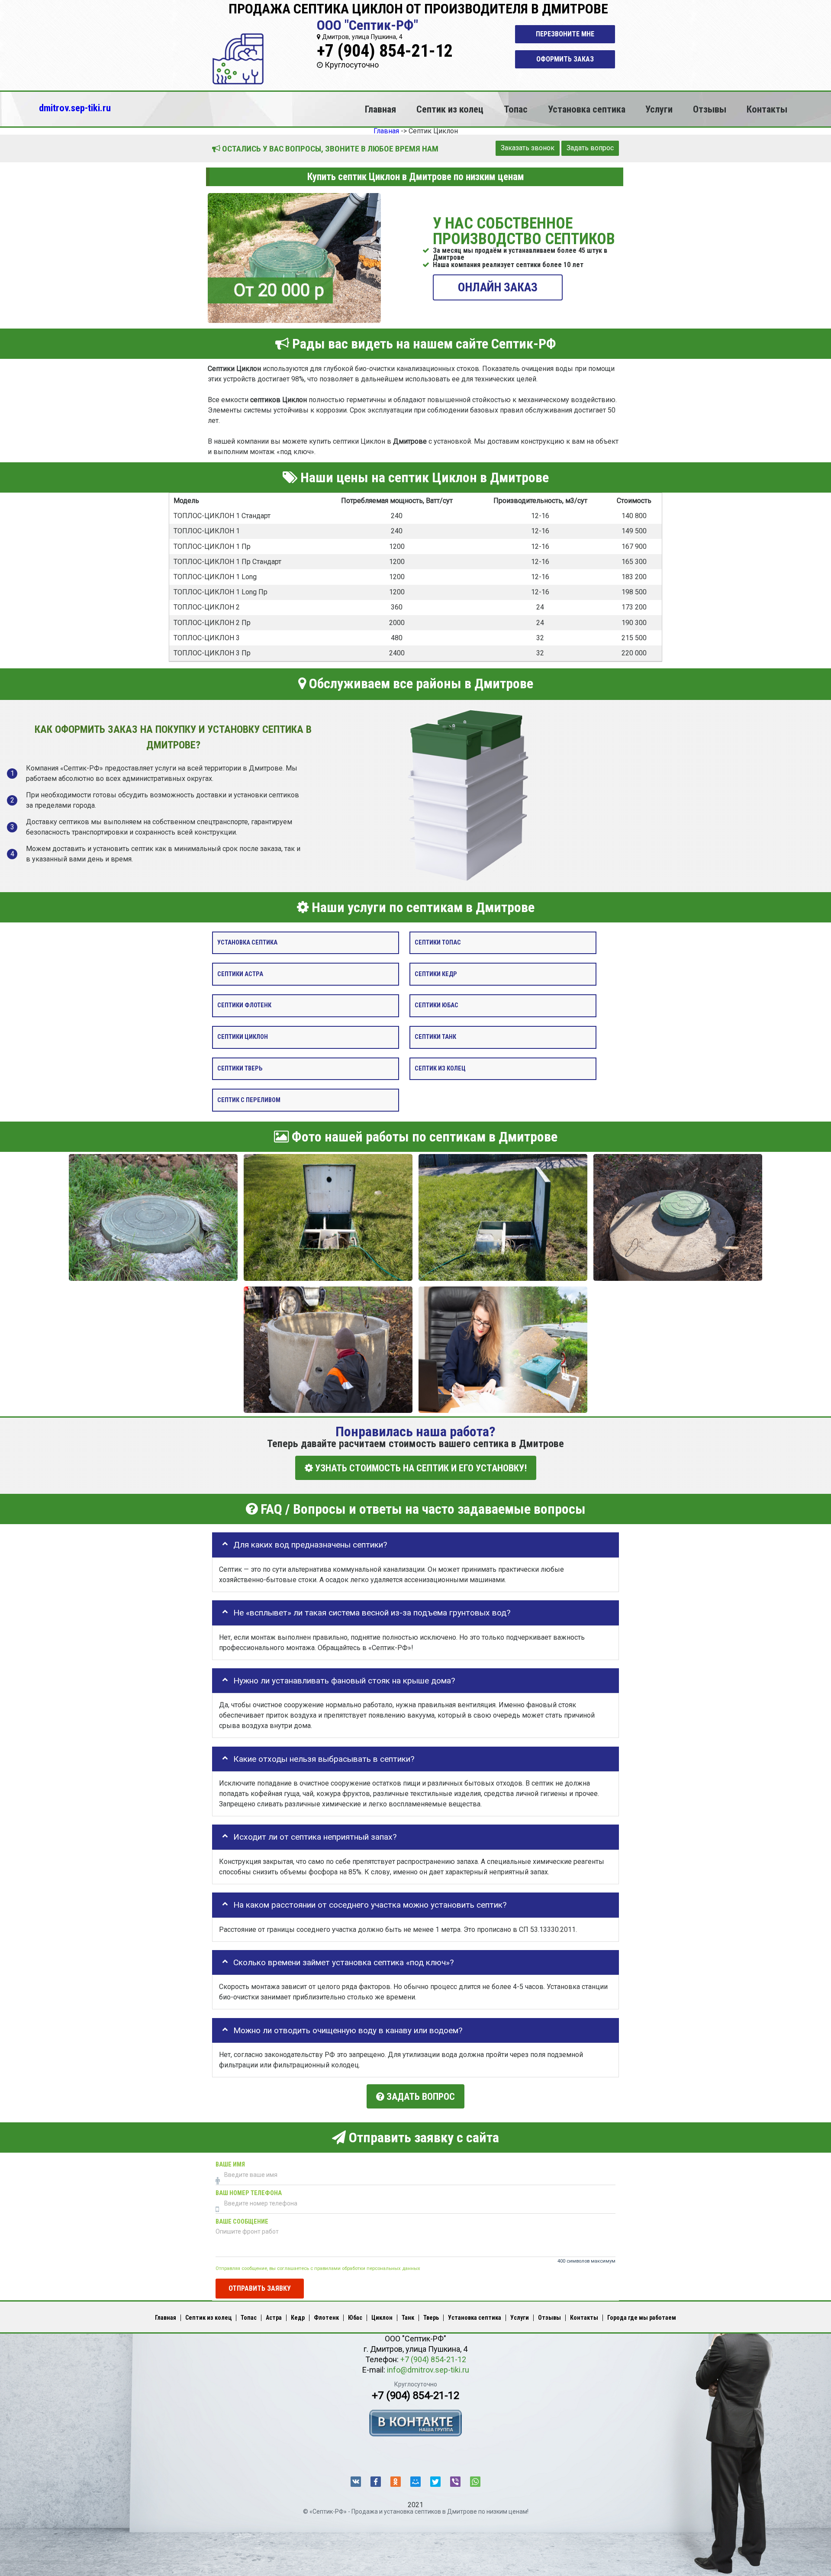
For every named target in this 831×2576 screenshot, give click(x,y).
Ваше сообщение (242, 2222)
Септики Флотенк (244, 1005)
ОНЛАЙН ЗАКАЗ (498, 287)
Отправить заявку (260, 2288)
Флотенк (326, 2318)
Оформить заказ (565, 59)
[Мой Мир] (415, 2482)
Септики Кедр (436, 974)
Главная (380, 109)
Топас (516, 109)
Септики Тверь (240, 1069)
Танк (408, 2318)
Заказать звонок (528, 148)
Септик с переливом (249, 1100)
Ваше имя (230, 2165)
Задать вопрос (590, 148)
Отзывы (710, 109)
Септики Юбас (436, 1005)
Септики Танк (435, 1037)
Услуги (659, 109)
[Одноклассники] (396, 2482)
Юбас (355, 2318)
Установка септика (587, 109)
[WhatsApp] (475, 2482)
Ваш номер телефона (249, 2193)
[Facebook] (376, 2482)
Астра (274, 2318)
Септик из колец (450, 109)
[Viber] (455, 2482)
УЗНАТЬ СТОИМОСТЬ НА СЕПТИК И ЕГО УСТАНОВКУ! (420, 1468)
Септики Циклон (243, 1037)
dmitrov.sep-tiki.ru (75, 108)
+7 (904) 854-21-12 (385, 51)
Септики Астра (240, 974)
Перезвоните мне (565, 34)
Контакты (767, 109)
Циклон (382, 2318)
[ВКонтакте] (356, 2482)
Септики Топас (438, 943)
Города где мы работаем (642, 2318)
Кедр (298, 2318)
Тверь (431, 2318)
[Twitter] (435, 2482)
